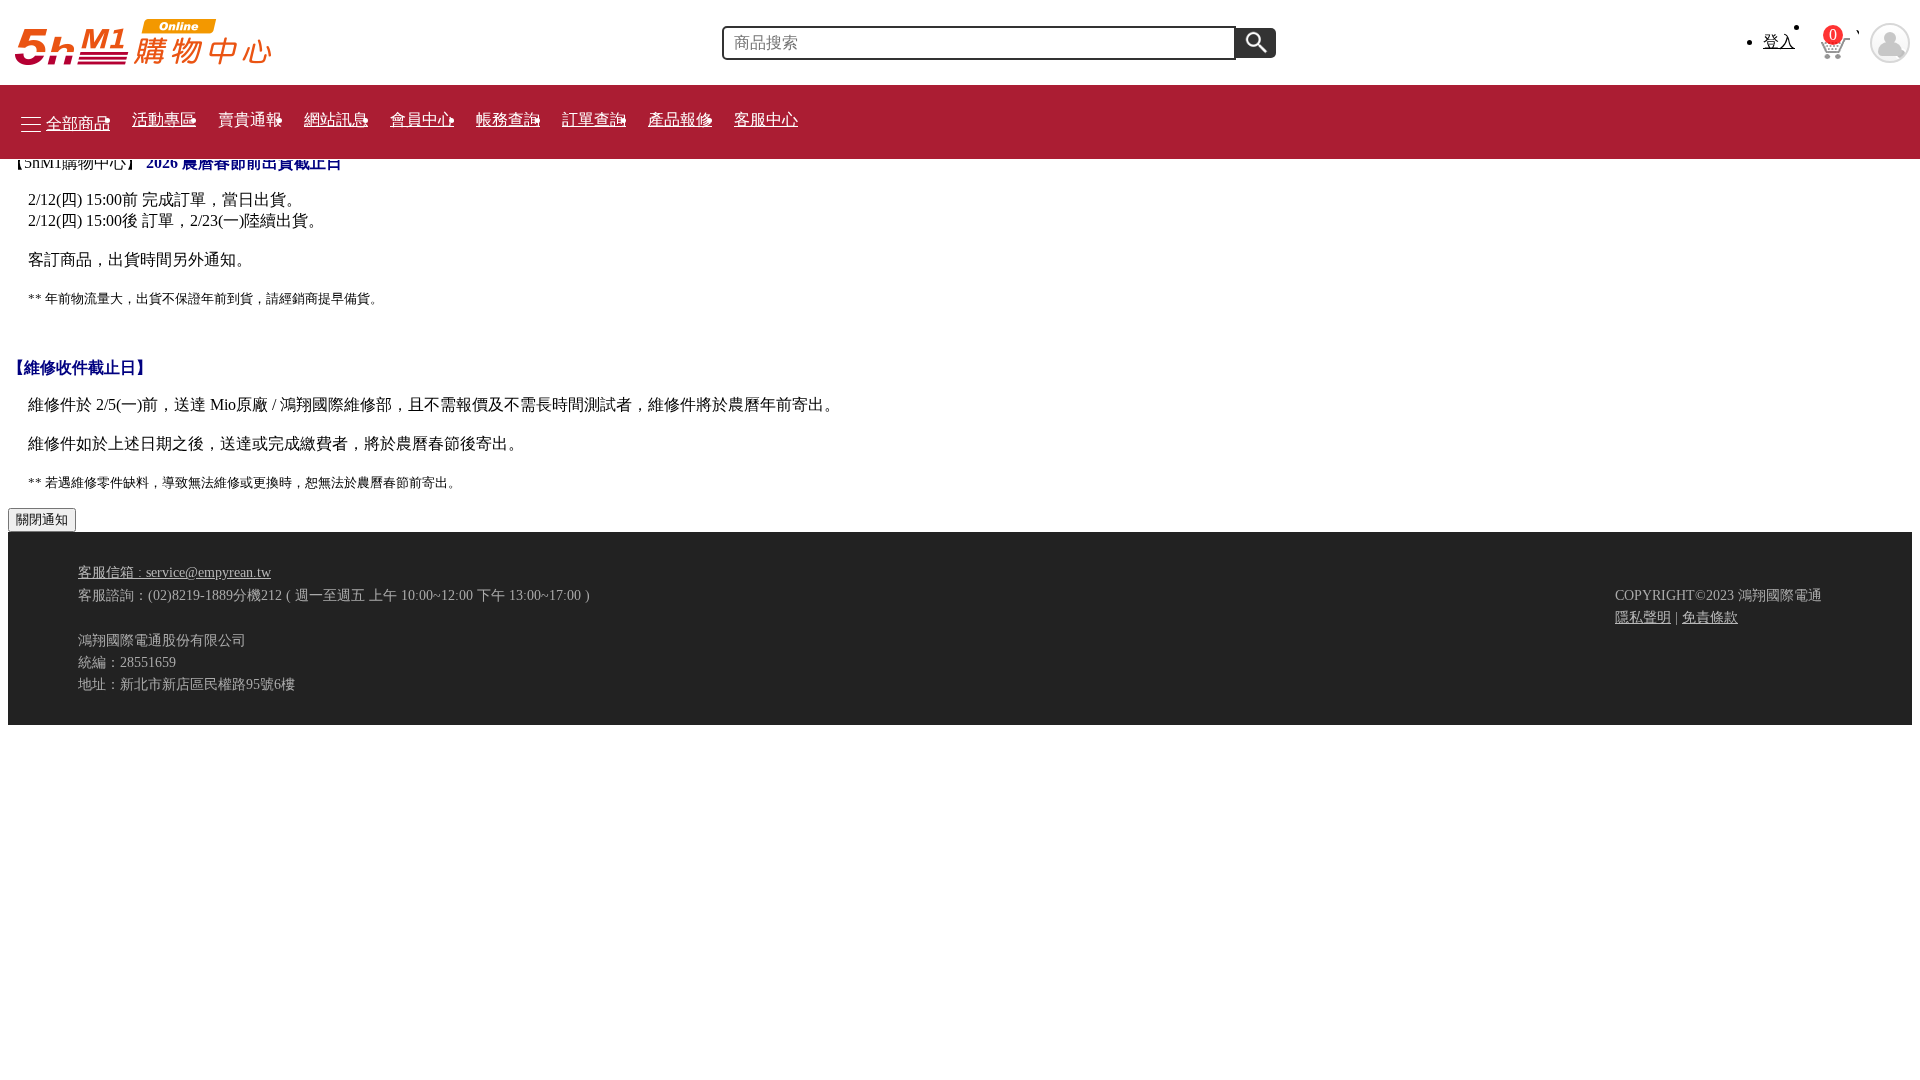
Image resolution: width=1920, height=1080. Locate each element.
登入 (1779, 41)
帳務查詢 (508, 119)
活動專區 (164, 119)
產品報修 (680, 119)
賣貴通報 (250, 119)
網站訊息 (336, 119)
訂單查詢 (594, 119)
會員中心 (422, 119)
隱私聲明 (1643, 617)
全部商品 (78, 123)
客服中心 (766, 119)
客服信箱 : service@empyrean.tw (174, 572)
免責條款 (1710, 617)
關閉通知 (42, 519)
